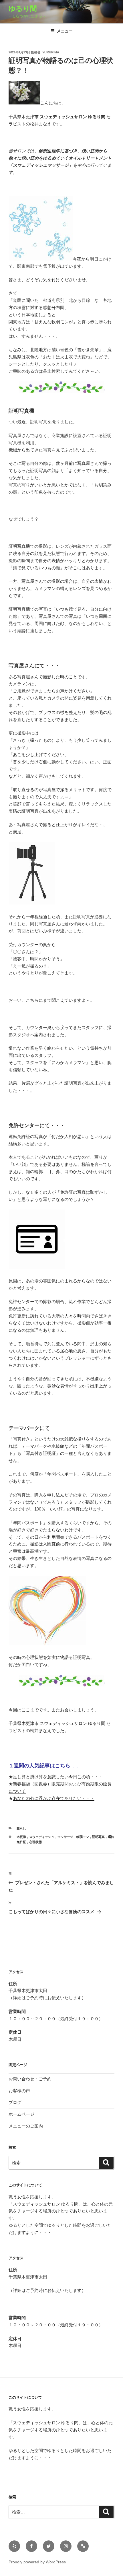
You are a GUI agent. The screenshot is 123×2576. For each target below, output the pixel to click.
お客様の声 (19, 2091)
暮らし (21, 1828)
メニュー (65, 31)
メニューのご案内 (26, 2126)
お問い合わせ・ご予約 (30, 2079)
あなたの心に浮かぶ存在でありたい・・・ (54, 1798)
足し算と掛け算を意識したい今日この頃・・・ (58, 1777)
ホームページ (21, 2114)
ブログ (15, 2102)
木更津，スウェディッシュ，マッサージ (45, 1837)
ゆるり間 (26, 8)
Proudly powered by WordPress (37, 2562)
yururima (51, 52)
